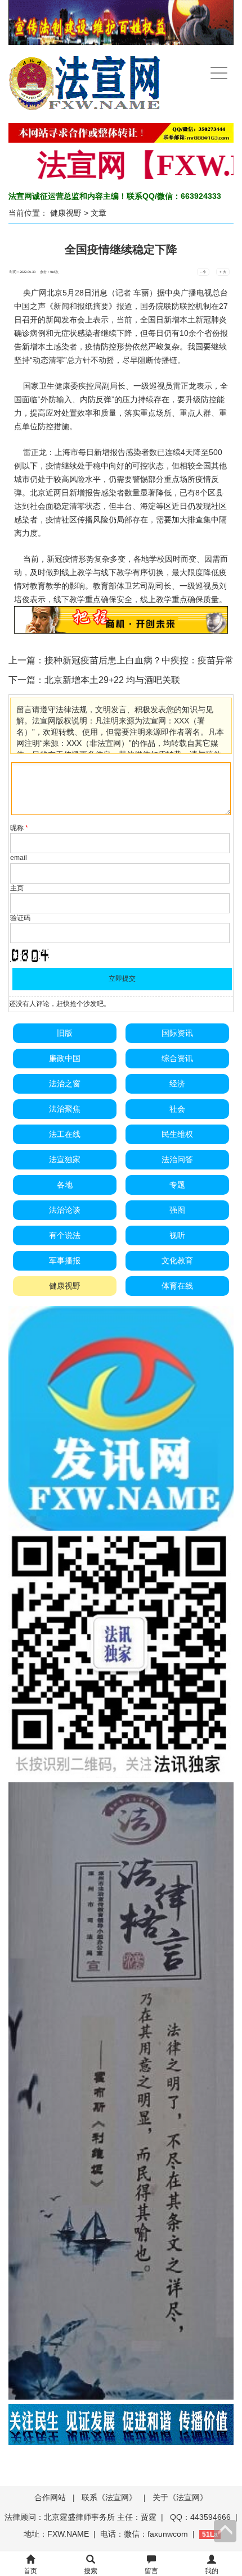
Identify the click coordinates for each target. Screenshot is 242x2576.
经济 (177, 1084)
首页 (30, 2571)
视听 (177, 1235)
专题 (177, 1185)
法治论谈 (65, 1210)
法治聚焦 (65, 1109)
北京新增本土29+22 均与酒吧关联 (112, 680)
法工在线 (65, 1134)
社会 (177, 1109)
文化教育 (177, 1260)
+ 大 (223, 272)
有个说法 (65, 1235)
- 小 (203, 272)
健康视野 (66, 213)
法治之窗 (65, 1084)
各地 (65, 1185)
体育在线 (177, 1286)
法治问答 (177, 1159)
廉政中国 (65, 1058)
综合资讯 (177, 1058)
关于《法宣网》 (180, 2497)
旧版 (65, 1033)
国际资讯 (177, 1033)
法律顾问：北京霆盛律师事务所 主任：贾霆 (80, 2517)
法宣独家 (65, 1159)
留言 (151, 2571)
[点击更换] (30, 955)
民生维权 (177, 1134)
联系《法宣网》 (109, 2497)
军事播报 (65, 1260)
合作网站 (50, 2497)
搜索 (91, 2571)
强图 (177, 1210)
